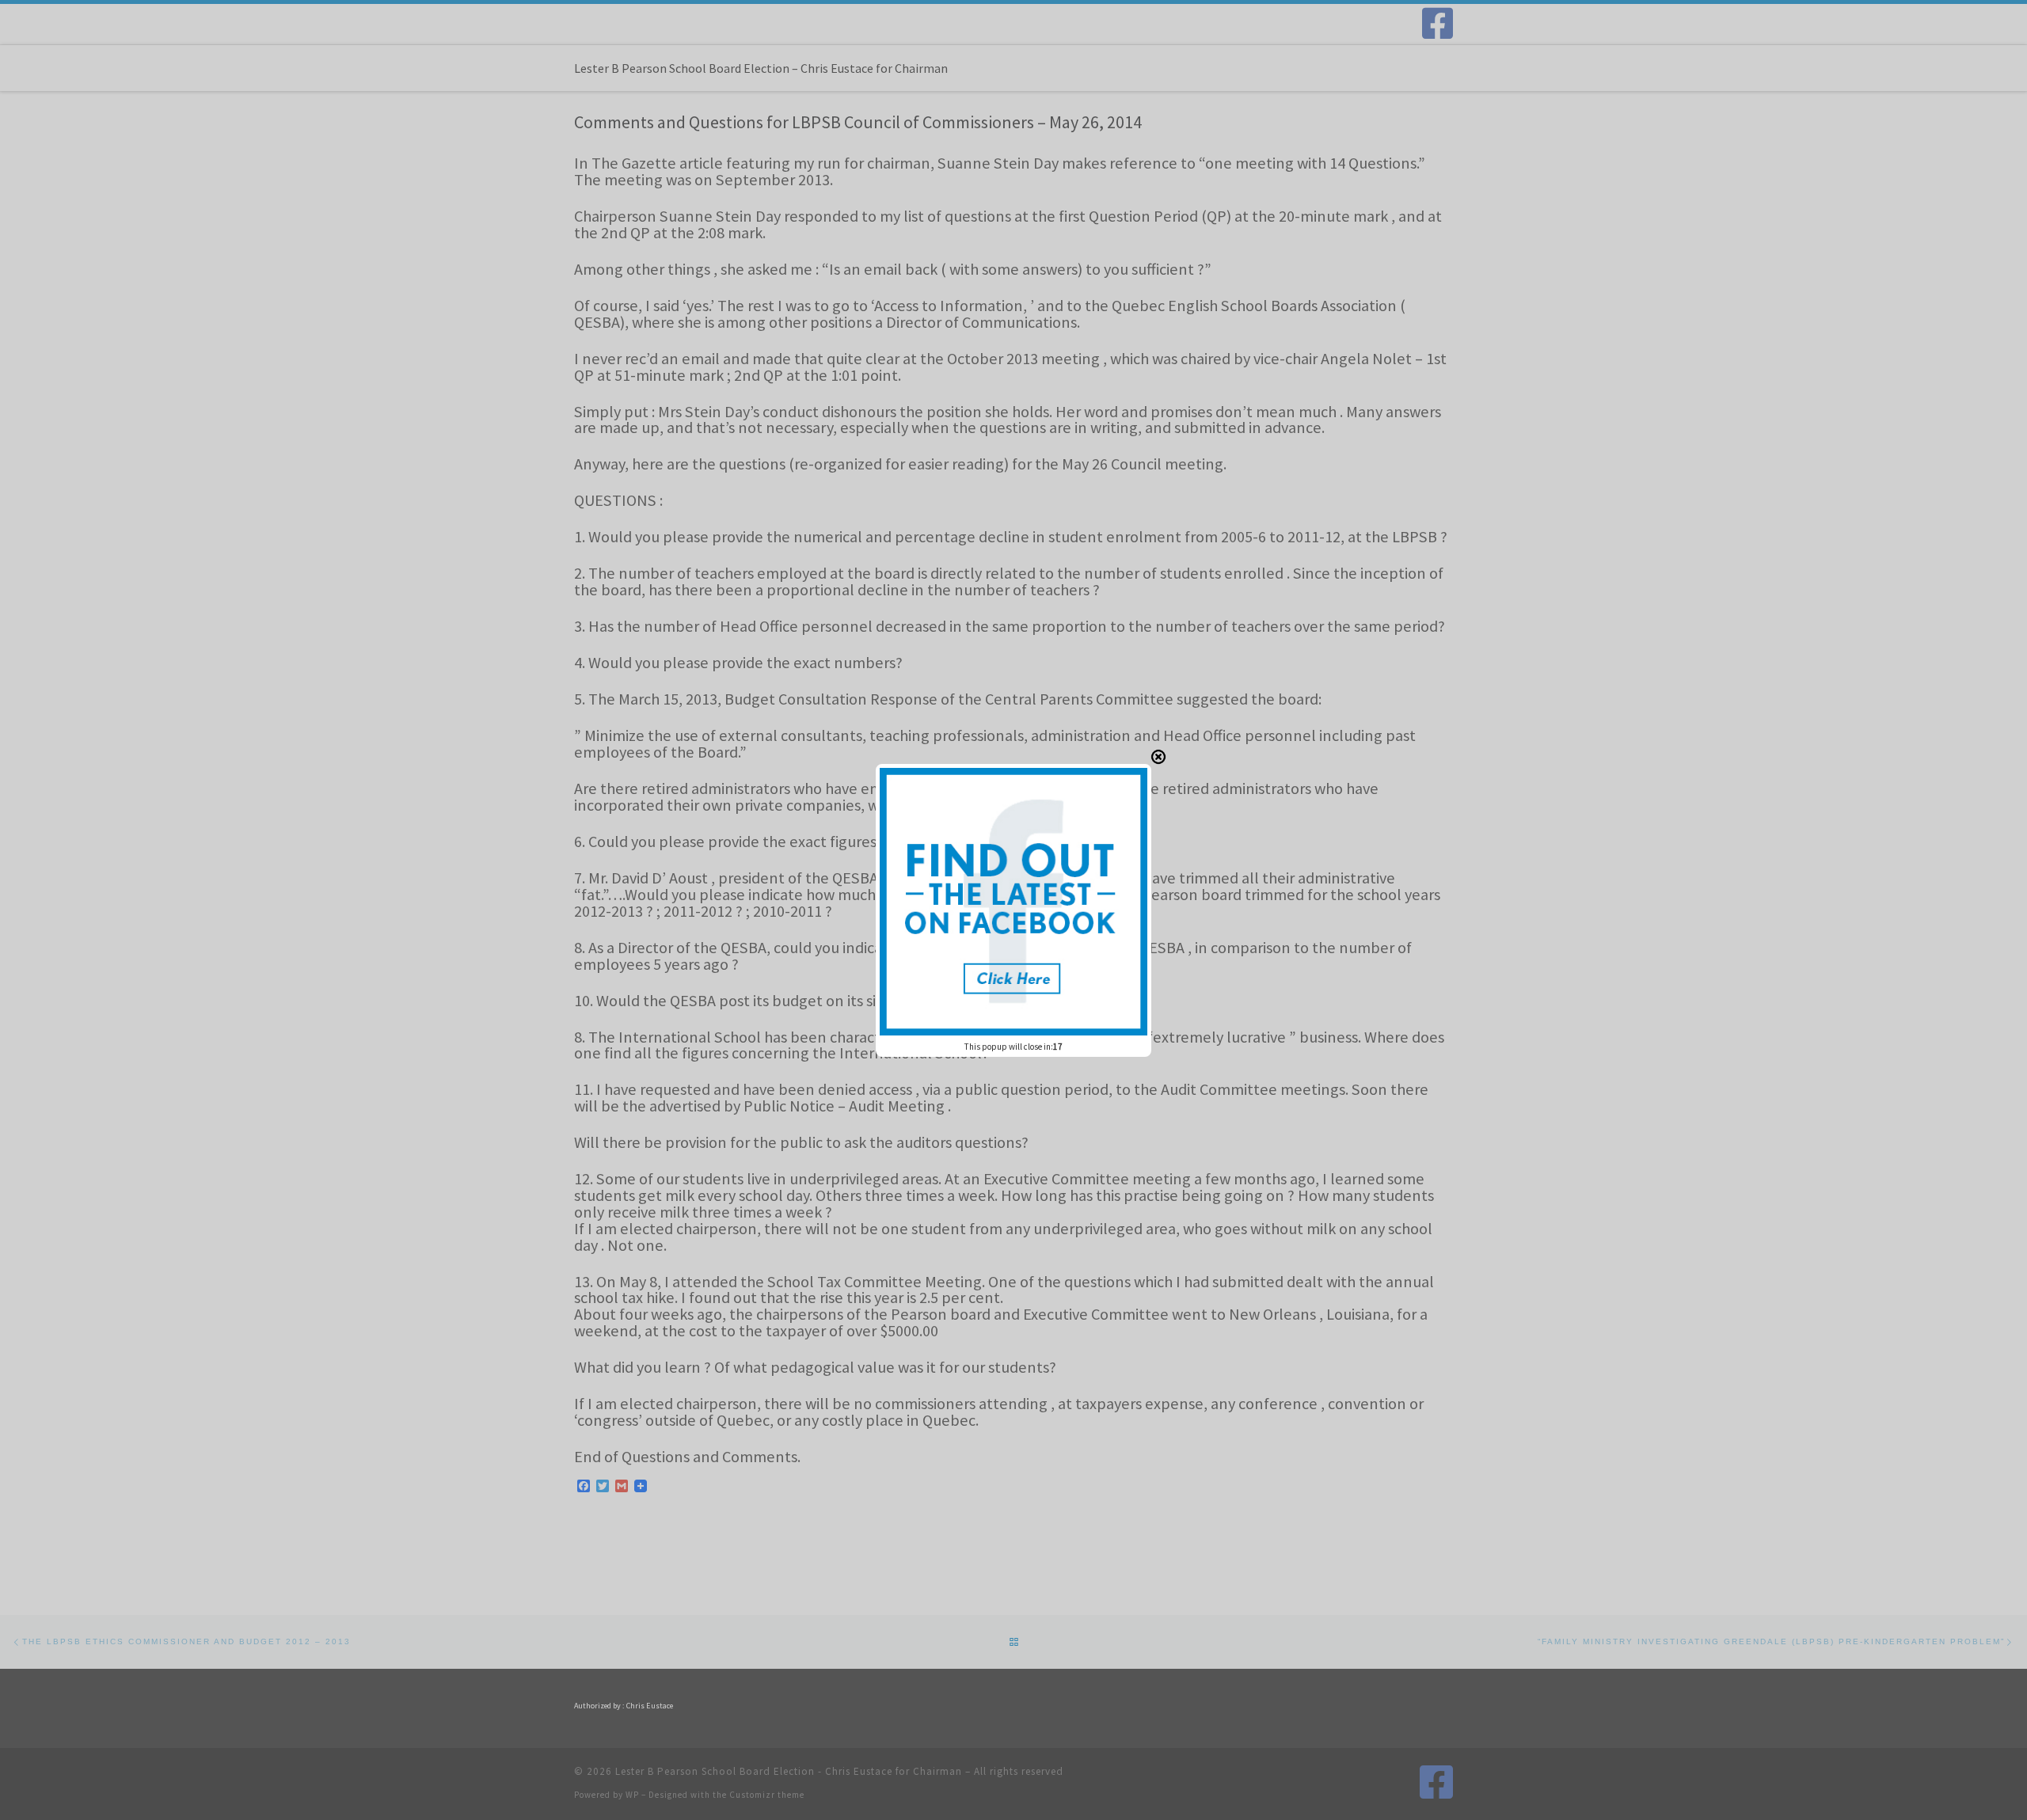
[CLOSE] (1158, 757)
